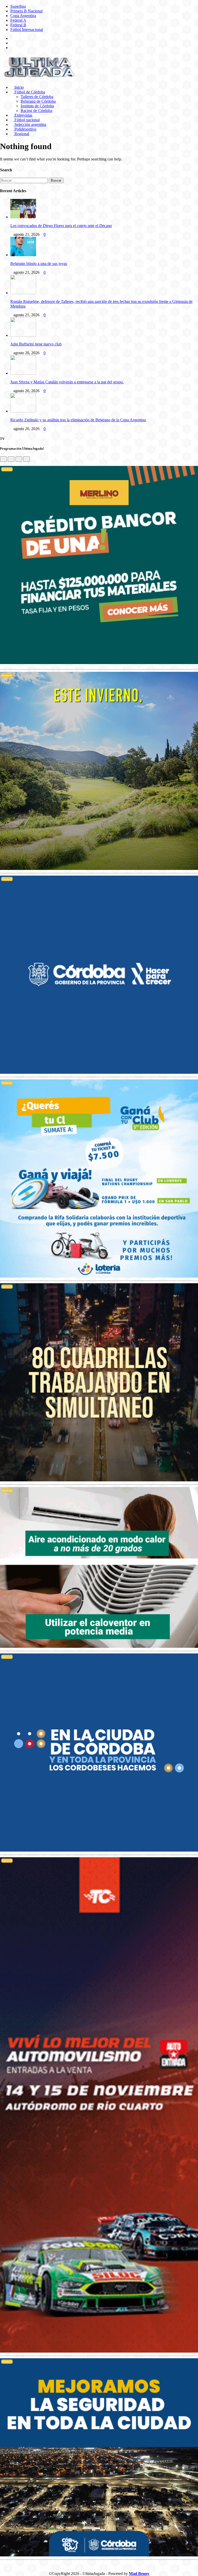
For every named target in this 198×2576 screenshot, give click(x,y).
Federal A (18, 20)
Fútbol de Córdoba (29, 92)
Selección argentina (30, 124)
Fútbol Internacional (27, 30)
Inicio (19, 87)
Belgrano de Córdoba (38, 101)
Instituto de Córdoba (37, 106)
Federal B (18, 25)
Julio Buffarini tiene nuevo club (36, 344)
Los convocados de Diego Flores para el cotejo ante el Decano (61, 226)
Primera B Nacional (26, 11)
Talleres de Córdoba (37, 97)
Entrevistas (23, 115)
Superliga (18, 6)
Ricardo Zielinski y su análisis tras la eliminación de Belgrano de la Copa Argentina (78, 420)
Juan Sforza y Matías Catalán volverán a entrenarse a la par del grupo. (67, 382)
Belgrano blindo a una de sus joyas (39, 264)
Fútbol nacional (27, 120)
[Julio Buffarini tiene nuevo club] (23, 335)
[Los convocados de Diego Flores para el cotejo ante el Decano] (23, 217)
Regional (21, 134)
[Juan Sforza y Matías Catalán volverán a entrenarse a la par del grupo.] (23, 373)
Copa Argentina (23, 16)
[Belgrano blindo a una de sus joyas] (23, 255)
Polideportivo (25, 129)
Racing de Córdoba (36, 111)
